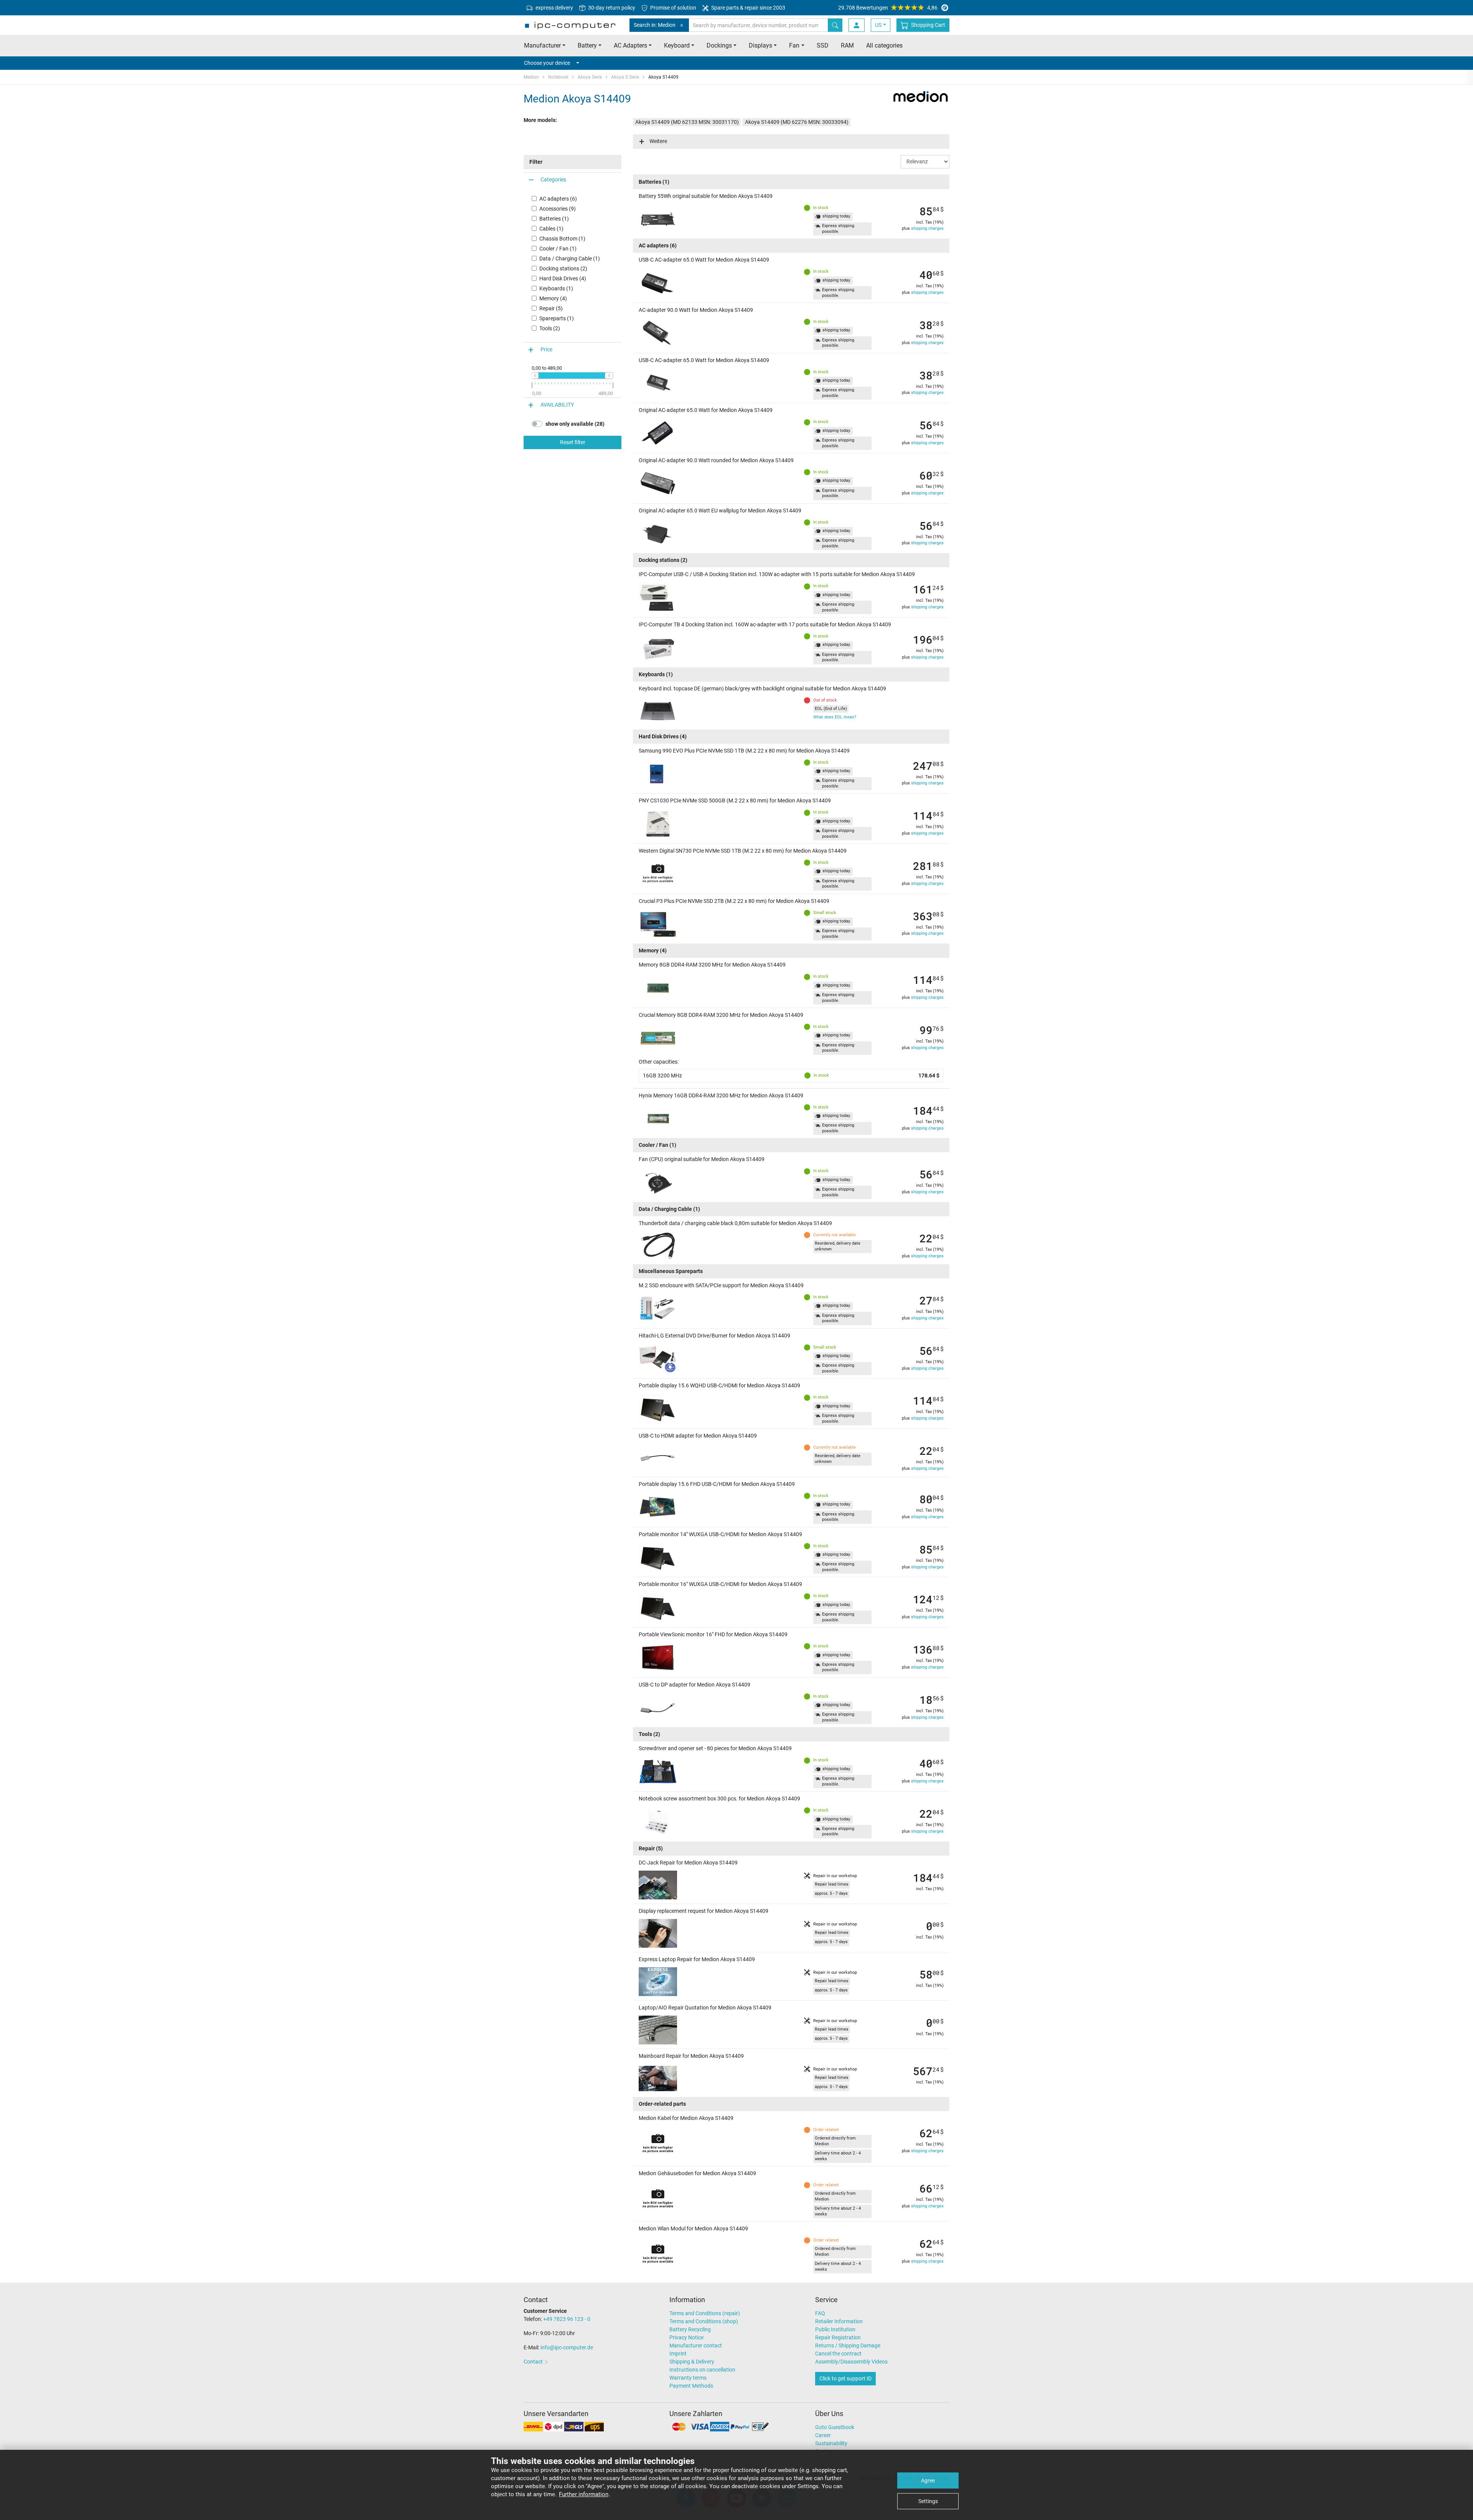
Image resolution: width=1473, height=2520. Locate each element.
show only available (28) (575, 424)
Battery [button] (587, 45)
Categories (553, 180)
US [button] (878, 25)
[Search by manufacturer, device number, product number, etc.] (835, 25)
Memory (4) (553, 298)
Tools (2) (550, 328)
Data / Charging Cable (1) (570, 259)
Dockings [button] (719, 45)
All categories (884, 45)
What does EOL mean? (835, 717)
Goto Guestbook (835, 2427)
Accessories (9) (558, 209)
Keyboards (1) (556, 288)
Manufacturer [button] (542, 45)
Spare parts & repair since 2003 (748, 8)
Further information (584, 2494)
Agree (928, 2480)
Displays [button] (760, 45)
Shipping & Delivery (692, 2362)
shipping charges (927, 228)
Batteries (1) (554, 219)
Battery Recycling (690, 2329)
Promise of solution (673, 8)
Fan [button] (794, 45)
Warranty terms (688, 2378)
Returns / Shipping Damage (848, 2345)
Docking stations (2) (563, 268)
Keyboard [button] (677, 45)
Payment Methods (691, 2386)
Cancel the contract (838, 2354)
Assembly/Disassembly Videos (851, 2362)
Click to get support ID (845, 2378)
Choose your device (547, 63)
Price (546, 349)
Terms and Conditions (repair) (705, 2313)
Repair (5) (551, 308)
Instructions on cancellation (702, 2370)
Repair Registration (838, 2337)
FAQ (820, 2313)
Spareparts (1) (557, 318)
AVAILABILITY (557, 405)
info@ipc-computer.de (567, 2347)
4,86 (888, 8)
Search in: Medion (655, 25)
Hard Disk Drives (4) (563, 278)
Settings (928, 2501)
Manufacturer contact (696, 2345)
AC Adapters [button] (630, 45)
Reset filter (573, 442)
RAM (847, 45)
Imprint (678, 2354)
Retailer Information (839, 2321)
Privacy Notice (686, 2337)
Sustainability (831, 2443)
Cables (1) (551, 229)
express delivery (554, 8)
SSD (823, 45)
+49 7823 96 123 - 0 (567, 2319)
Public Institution (835, 2329)
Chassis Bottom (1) (562, 239)
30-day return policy (611, 8)
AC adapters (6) (558, 199)
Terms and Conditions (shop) (704, 2321)
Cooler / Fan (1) (558, 249)
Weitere (658, 141)
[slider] (535, 376)
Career (823, 2435)
